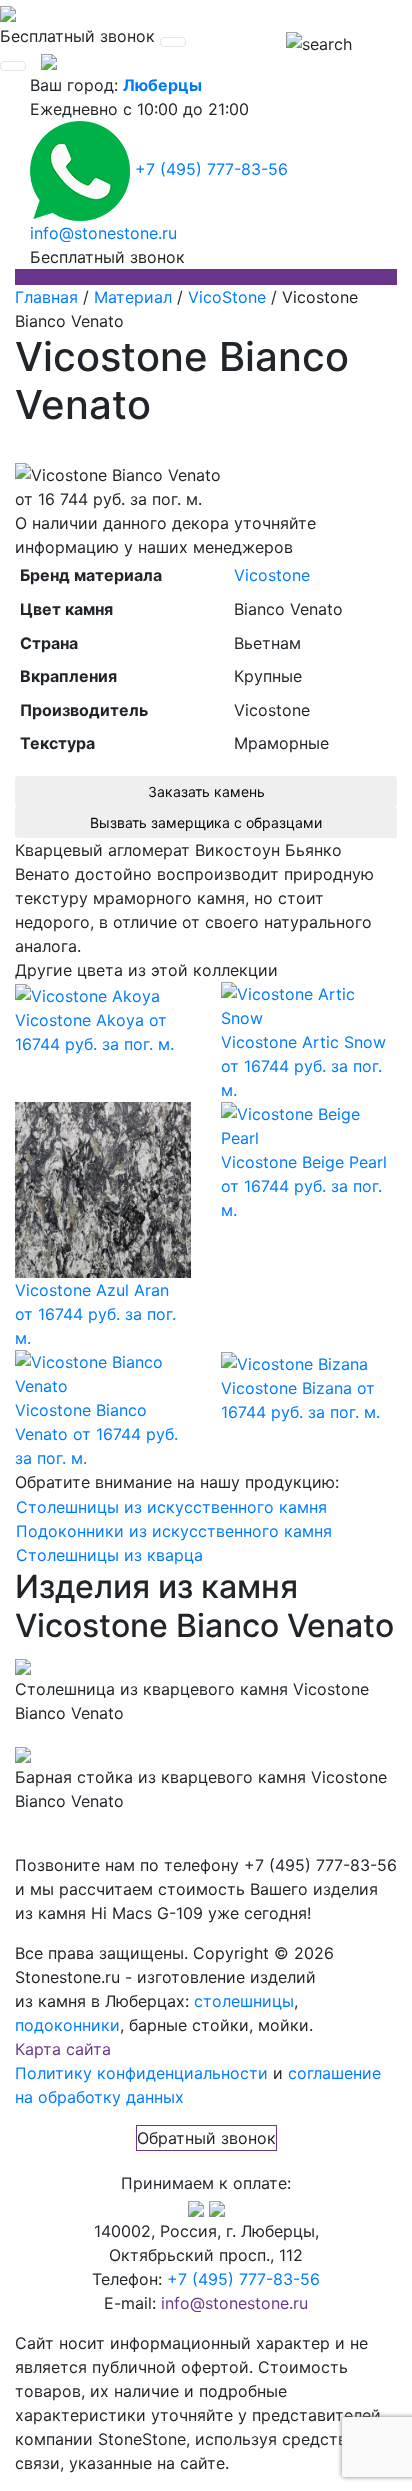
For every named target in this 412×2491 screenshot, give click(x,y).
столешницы (244, 2001)
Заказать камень (206, 791)
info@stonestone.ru (103, 233)
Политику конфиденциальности (141, 2073)
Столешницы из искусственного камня (171, 1507)
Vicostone (272, 575)
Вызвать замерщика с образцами (206, 822)
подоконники (67, 2025)
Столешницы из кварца (109, 1555)
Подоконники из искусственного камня (174, 1531)
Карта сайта (63, 2049)
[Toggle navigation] (173, 42)
